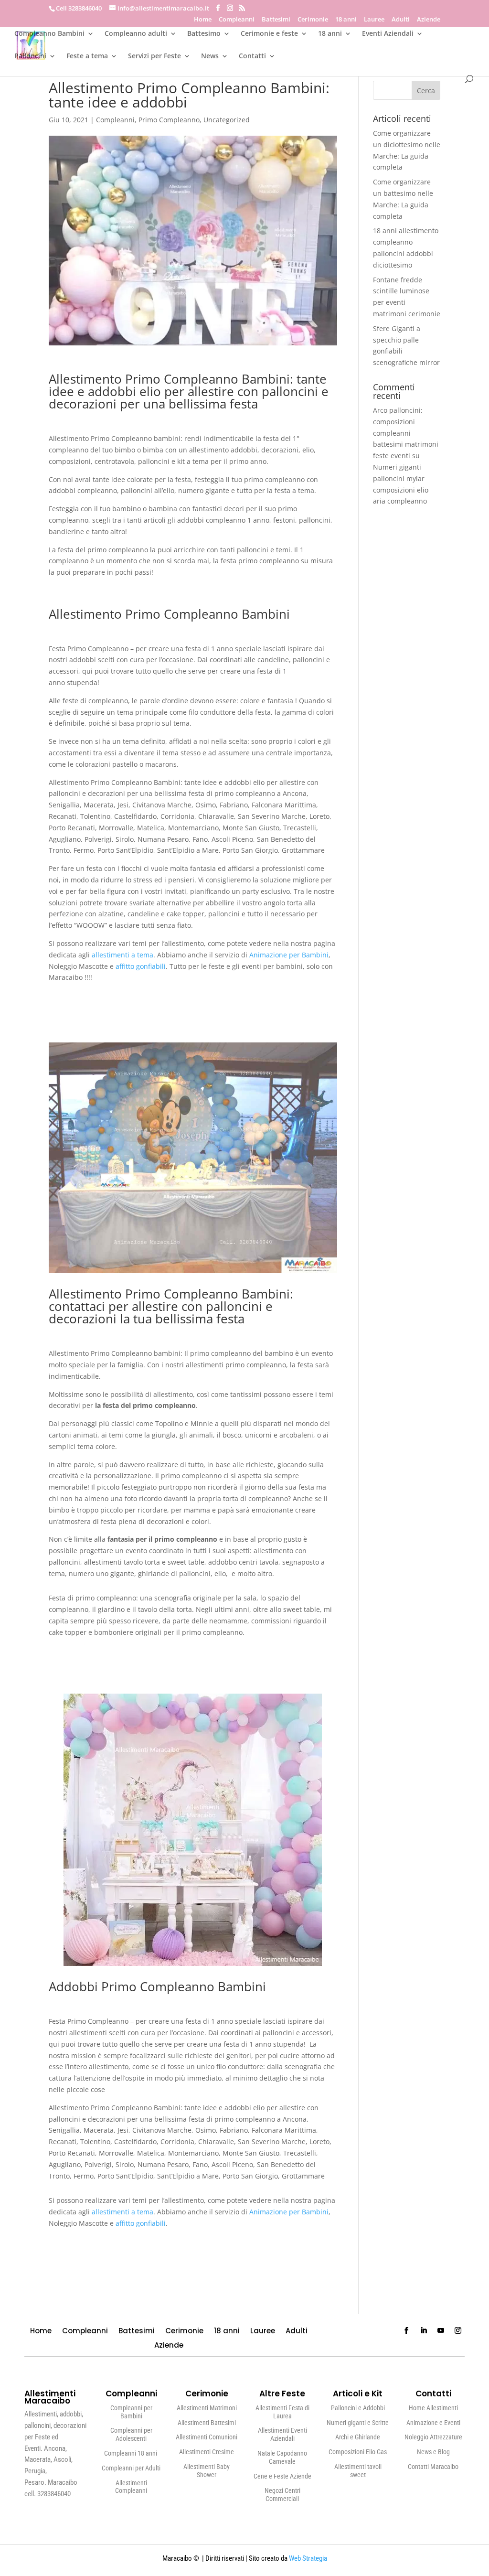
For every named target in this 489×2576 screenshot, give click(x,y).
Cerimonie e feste (269, 34)
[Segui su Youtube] (441, 2330)
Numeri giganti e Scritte (358, 2423)
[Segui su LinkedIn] (424, 2330)
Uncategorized (227, 120)
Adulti (401, 20)
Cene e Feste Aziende (282, 2476)
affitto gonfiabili (141, 966)
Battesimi (276, 20)
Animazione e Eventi (433, 2423)
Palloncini (30, 56)
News (210, 56)
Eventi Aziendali (388, 34)
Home (203, 20)
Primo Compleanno (169, 120)
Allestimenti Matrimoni (207, 2408)
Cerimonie (313, 20)
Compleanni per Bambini (131, 2412)
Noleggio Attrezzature (433, 2437)
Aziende (429, 20)
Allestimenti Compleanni (131, 2487)
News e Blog (433, 2452)
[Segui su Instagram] (458, 2330)
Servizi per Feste (154, 56)
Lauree (374, 20)
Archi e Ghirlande (358, 2437)
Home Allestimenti (433, 2408)
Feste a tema (87, 56)
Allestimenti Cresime (207, 2452)
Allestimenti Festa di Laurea (282, 2412)
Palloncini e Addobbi (358, 2408)
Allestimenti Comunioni (207, 2437)
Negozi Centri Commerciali (282, 2495)
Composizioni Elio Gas (358, 2452)
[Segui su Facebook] (406, 2330)
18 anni (346, 20)
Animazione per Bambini (289, 955)
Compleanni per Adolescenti (131, 2434)
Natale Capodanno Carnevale (282, 2457)
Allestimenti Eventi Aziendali (282, 2434)
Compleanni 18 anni (131, 2453)
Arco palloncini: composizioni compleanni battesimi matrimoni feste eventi (406, 433)
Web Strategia (308, 2558)
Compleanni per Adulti (131, 2468)
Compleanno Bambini (49, 34)
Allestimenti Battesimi (207, 2423)
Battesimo (204, 34)
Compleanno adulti (136, 34)
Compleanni (237, 20)
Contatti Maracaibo (433, 2467)
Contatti (252, 56)
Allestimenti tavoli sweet (358, 2471)
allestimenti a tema (122, 955)
